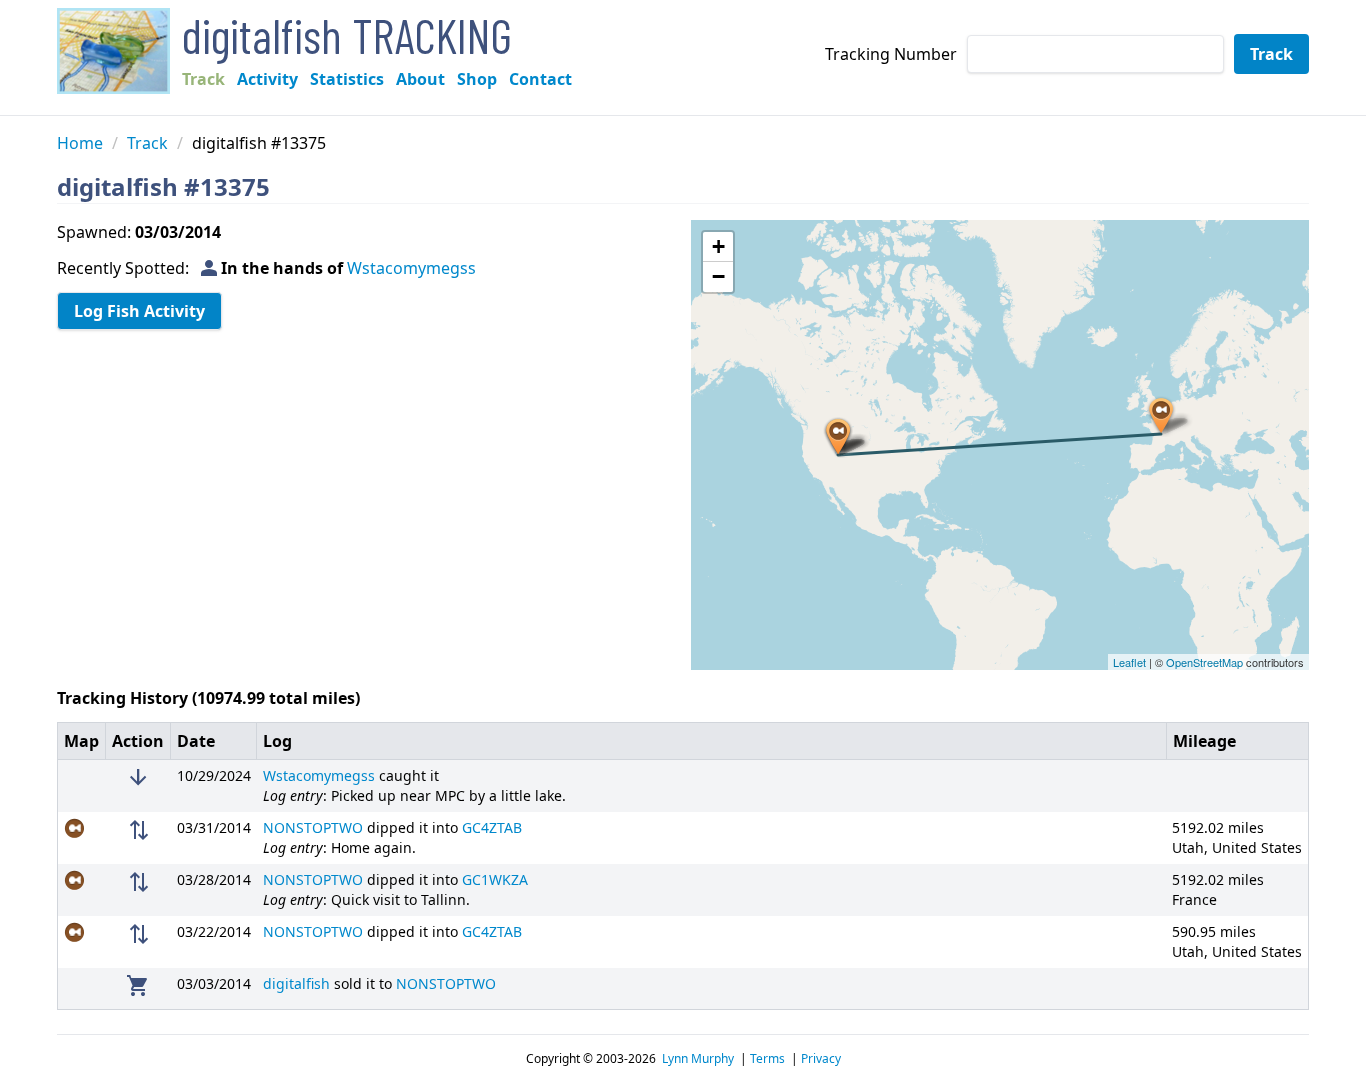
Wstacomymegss (411, 268)
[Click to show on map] (82, 828)
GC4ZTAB (492, 827)
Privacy (821, 1059)
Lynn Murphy (698, 1059)
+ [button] (718, 246)
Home (80, 143)
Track (203, 79)
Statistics (347, 79)
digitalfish (296, 983)
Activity (267, 79)
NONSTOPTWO (313, 827)
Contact (540, 79)
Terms (767, 1059)
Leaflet (1129, 662)
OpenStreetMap (1204, 662)
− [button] (718, 276)
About (420, 79)
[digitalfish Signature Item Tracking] (113, 51)
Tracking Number (891, 54)
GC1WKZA (495, 879)
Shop (477, 79)
